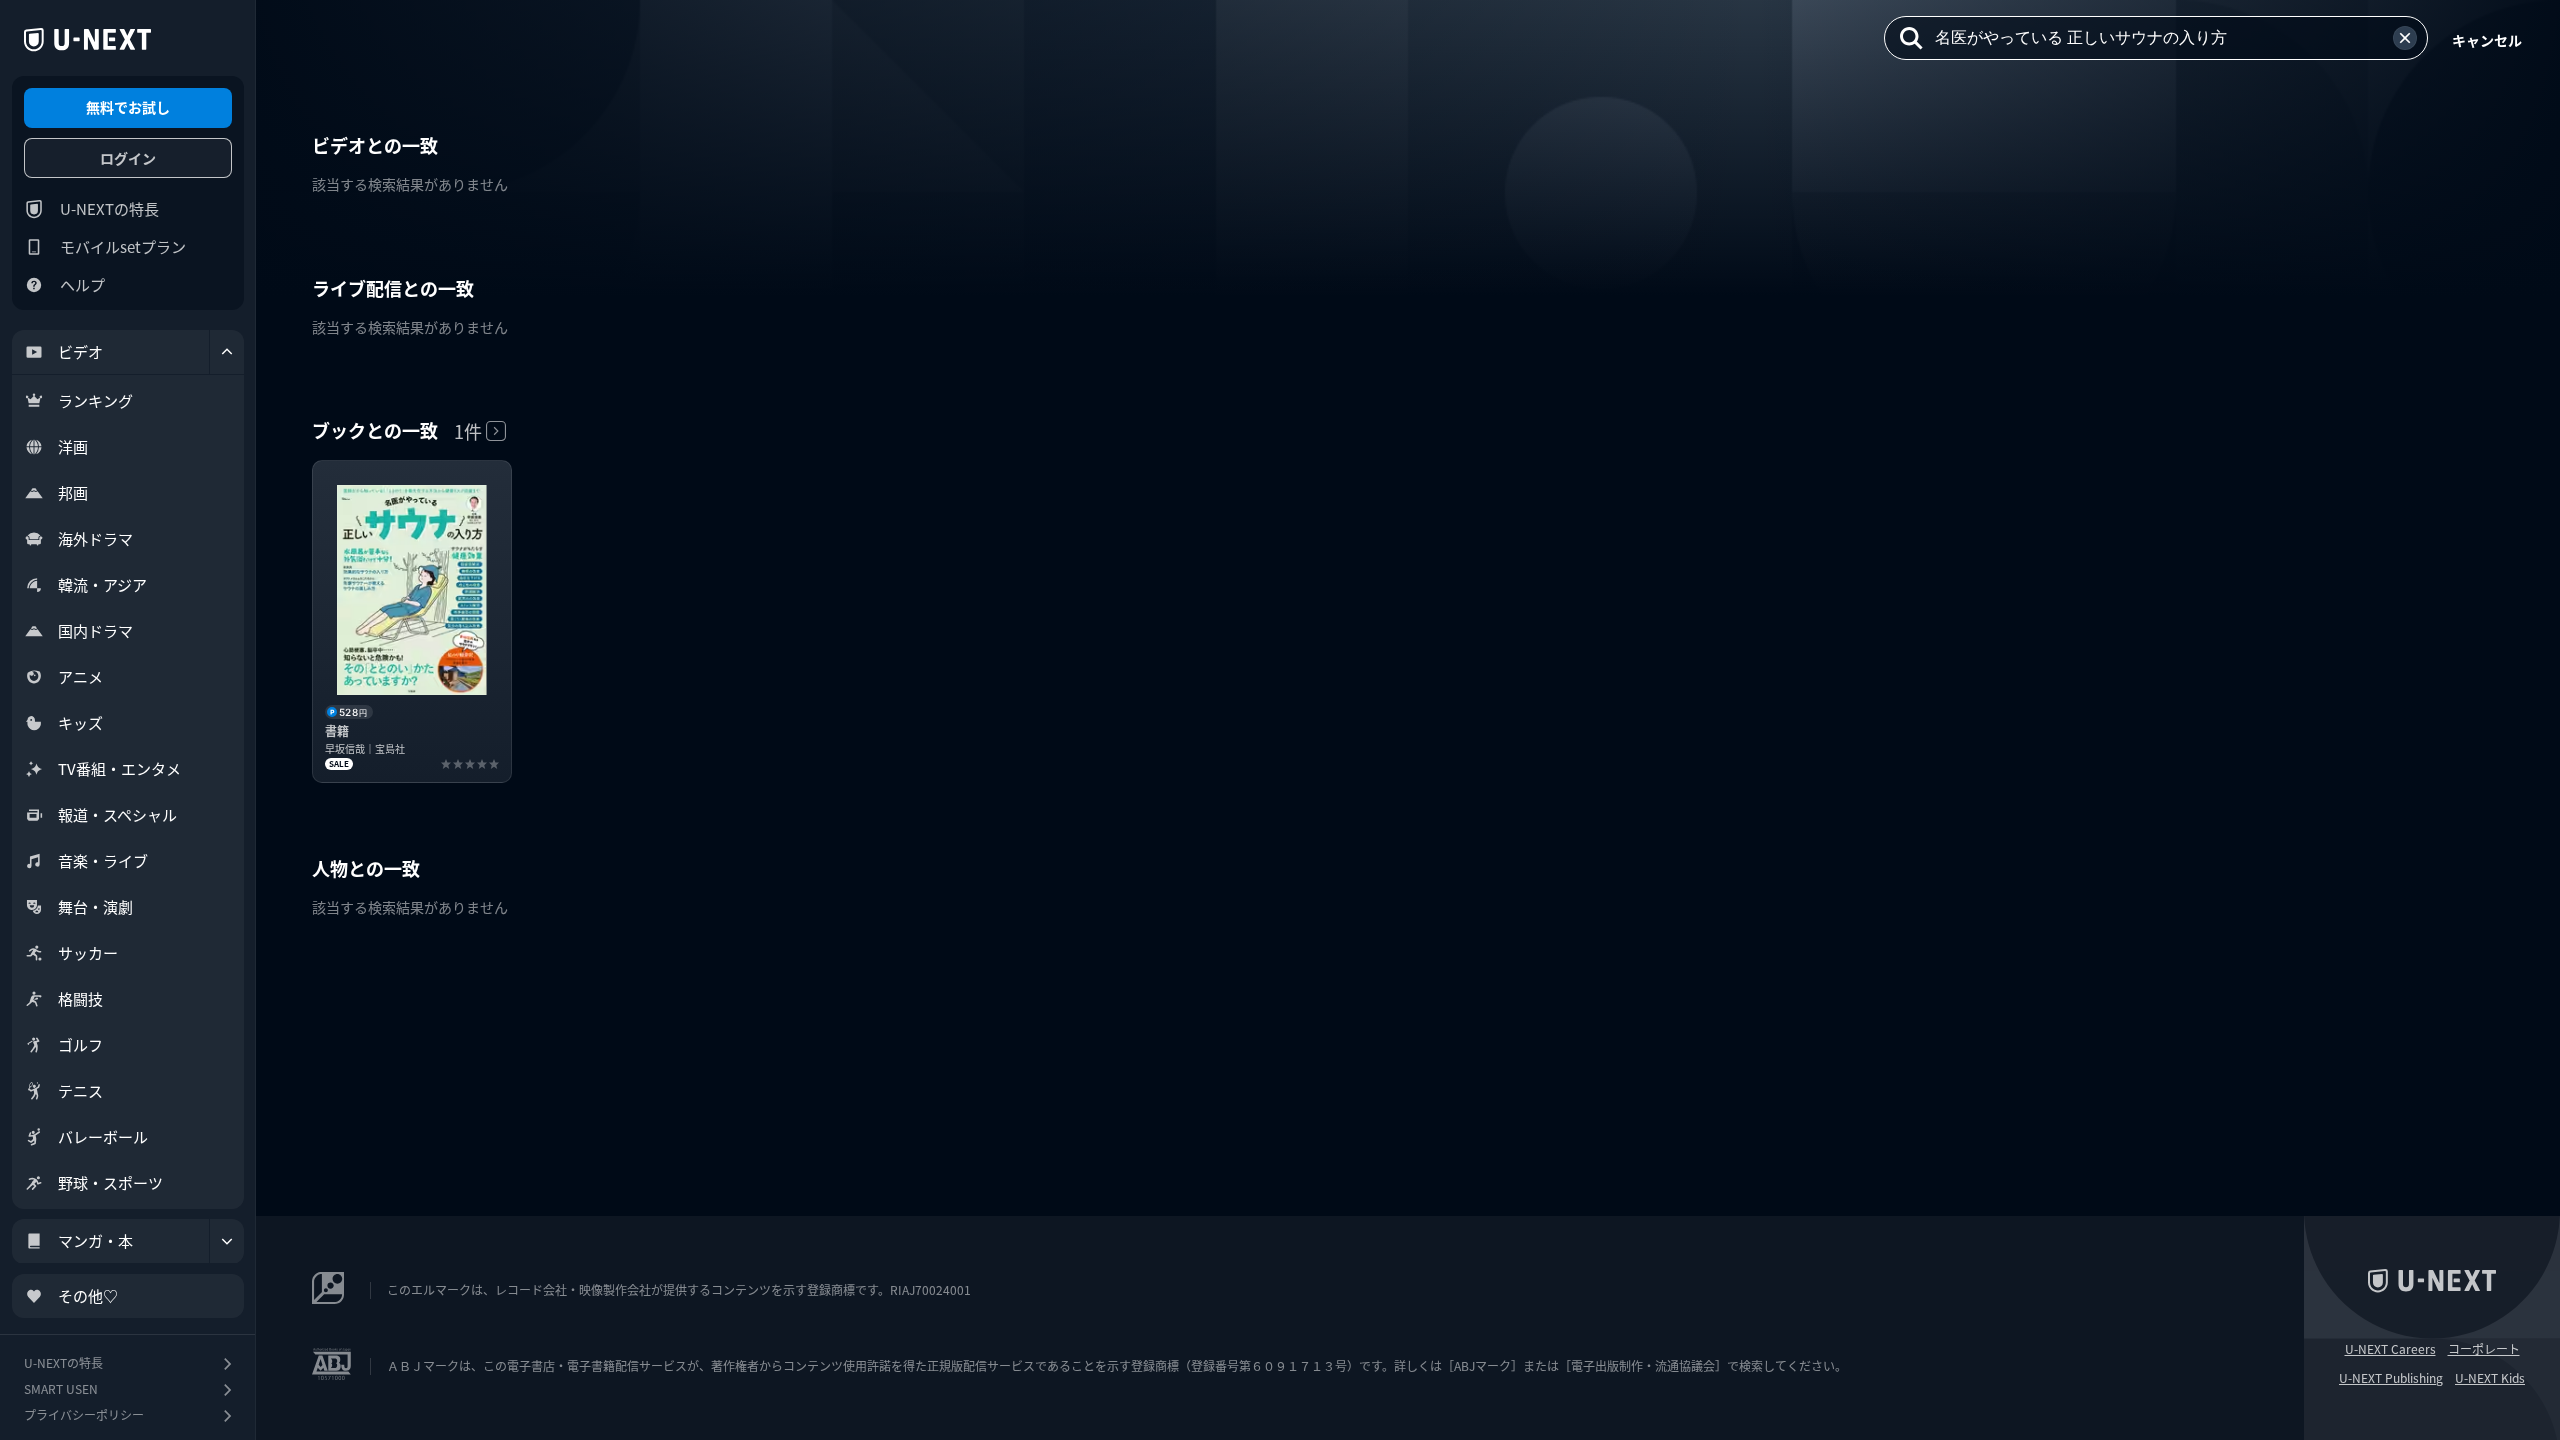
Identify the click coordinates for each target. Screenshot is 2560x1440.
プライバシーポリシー (84, 1414)
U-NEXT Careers (2390, 1349)
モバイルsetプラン (123, 246)
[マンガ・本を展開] (227, 1241)
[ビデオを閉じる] (227, 352)
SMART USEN (61, 1388)
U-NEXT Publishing (2391, 1378)
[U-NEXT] (87, 40)
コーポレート (2484, 1349)
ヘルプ (82, 284)
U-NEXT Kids (2490, 1378)
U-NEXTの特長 (109, 208)
